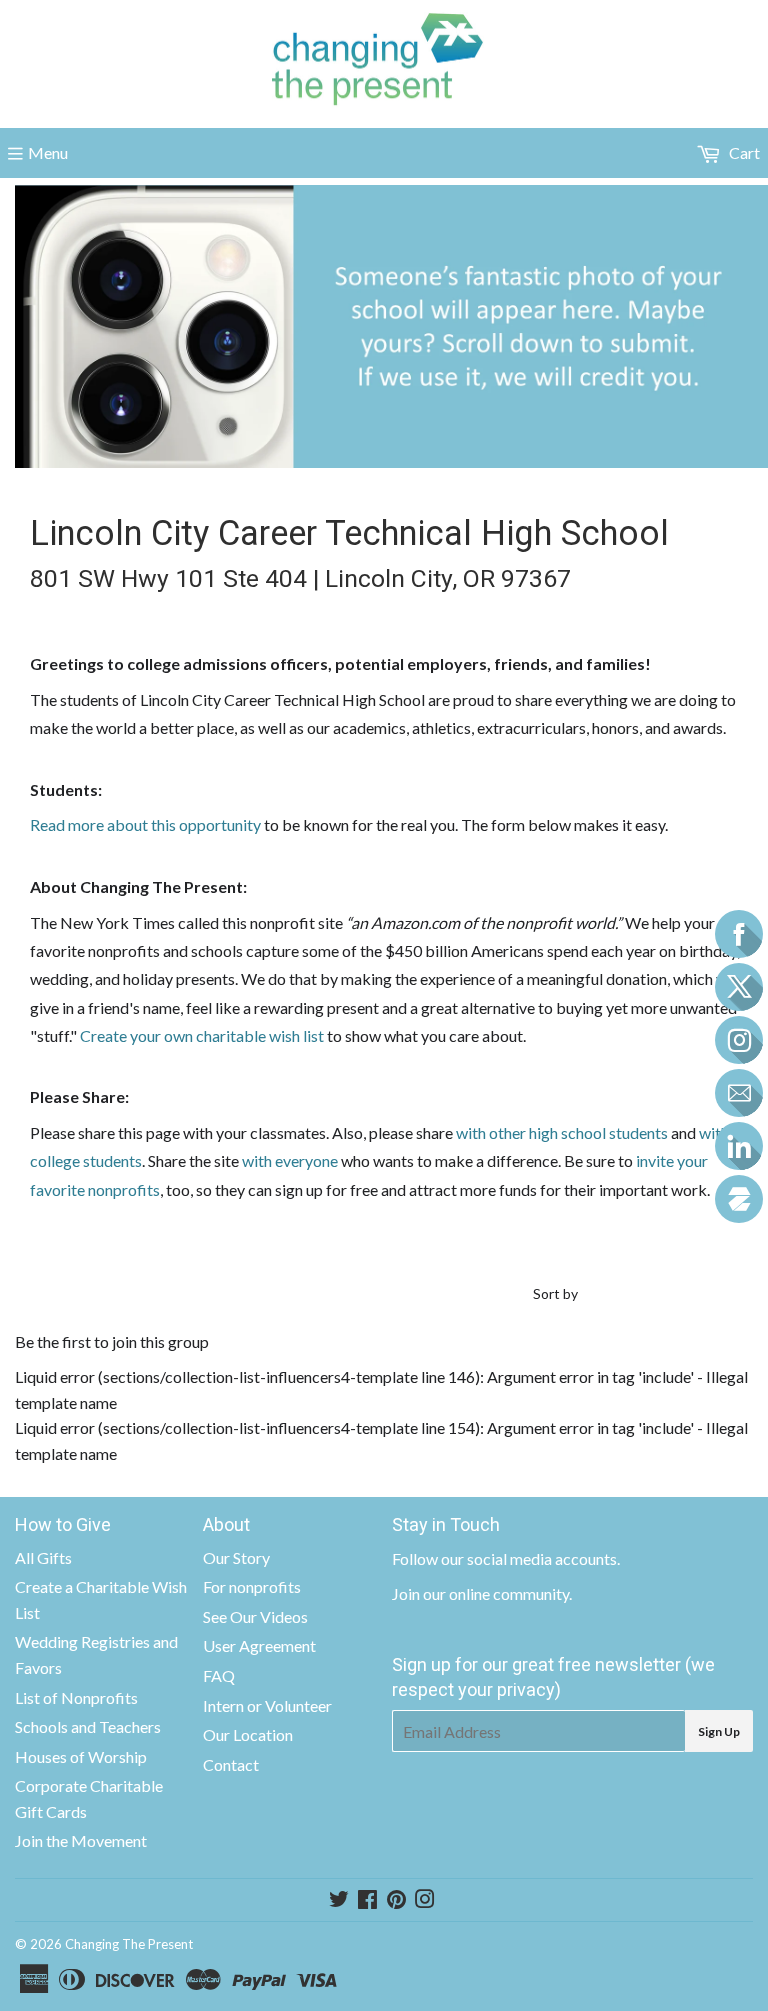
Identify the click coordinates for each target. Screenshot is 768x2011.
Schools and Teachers (88, 1726)
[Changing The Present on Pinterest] (396, 1900)
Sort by (555, 1293)
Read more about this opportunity (145, 824)
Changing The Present (129, 1944)
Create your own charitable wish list (202, 1035)
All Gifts (43, 1557)
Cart (743, 152)
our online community (496, 1593)
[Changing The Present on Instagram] (425, 1900)
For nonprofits (252, 1586)
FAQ (219, 1675)
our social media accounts (529, 1558)
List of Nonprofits (76, 1697)
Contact (231, 1764)
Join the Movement (81, 1840)
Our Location (248, 1734)
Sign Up (719, 1731)
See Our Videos (255, 1616)
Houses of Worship (81, 1756)
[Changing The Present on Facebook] (367, 1900)
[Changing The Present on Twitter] (339, 1900)
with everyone (290, 1160)
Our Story (236, 1557)
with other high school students (562, 1132)
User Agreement (259, 1645)
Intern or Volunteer (267, 1705)
